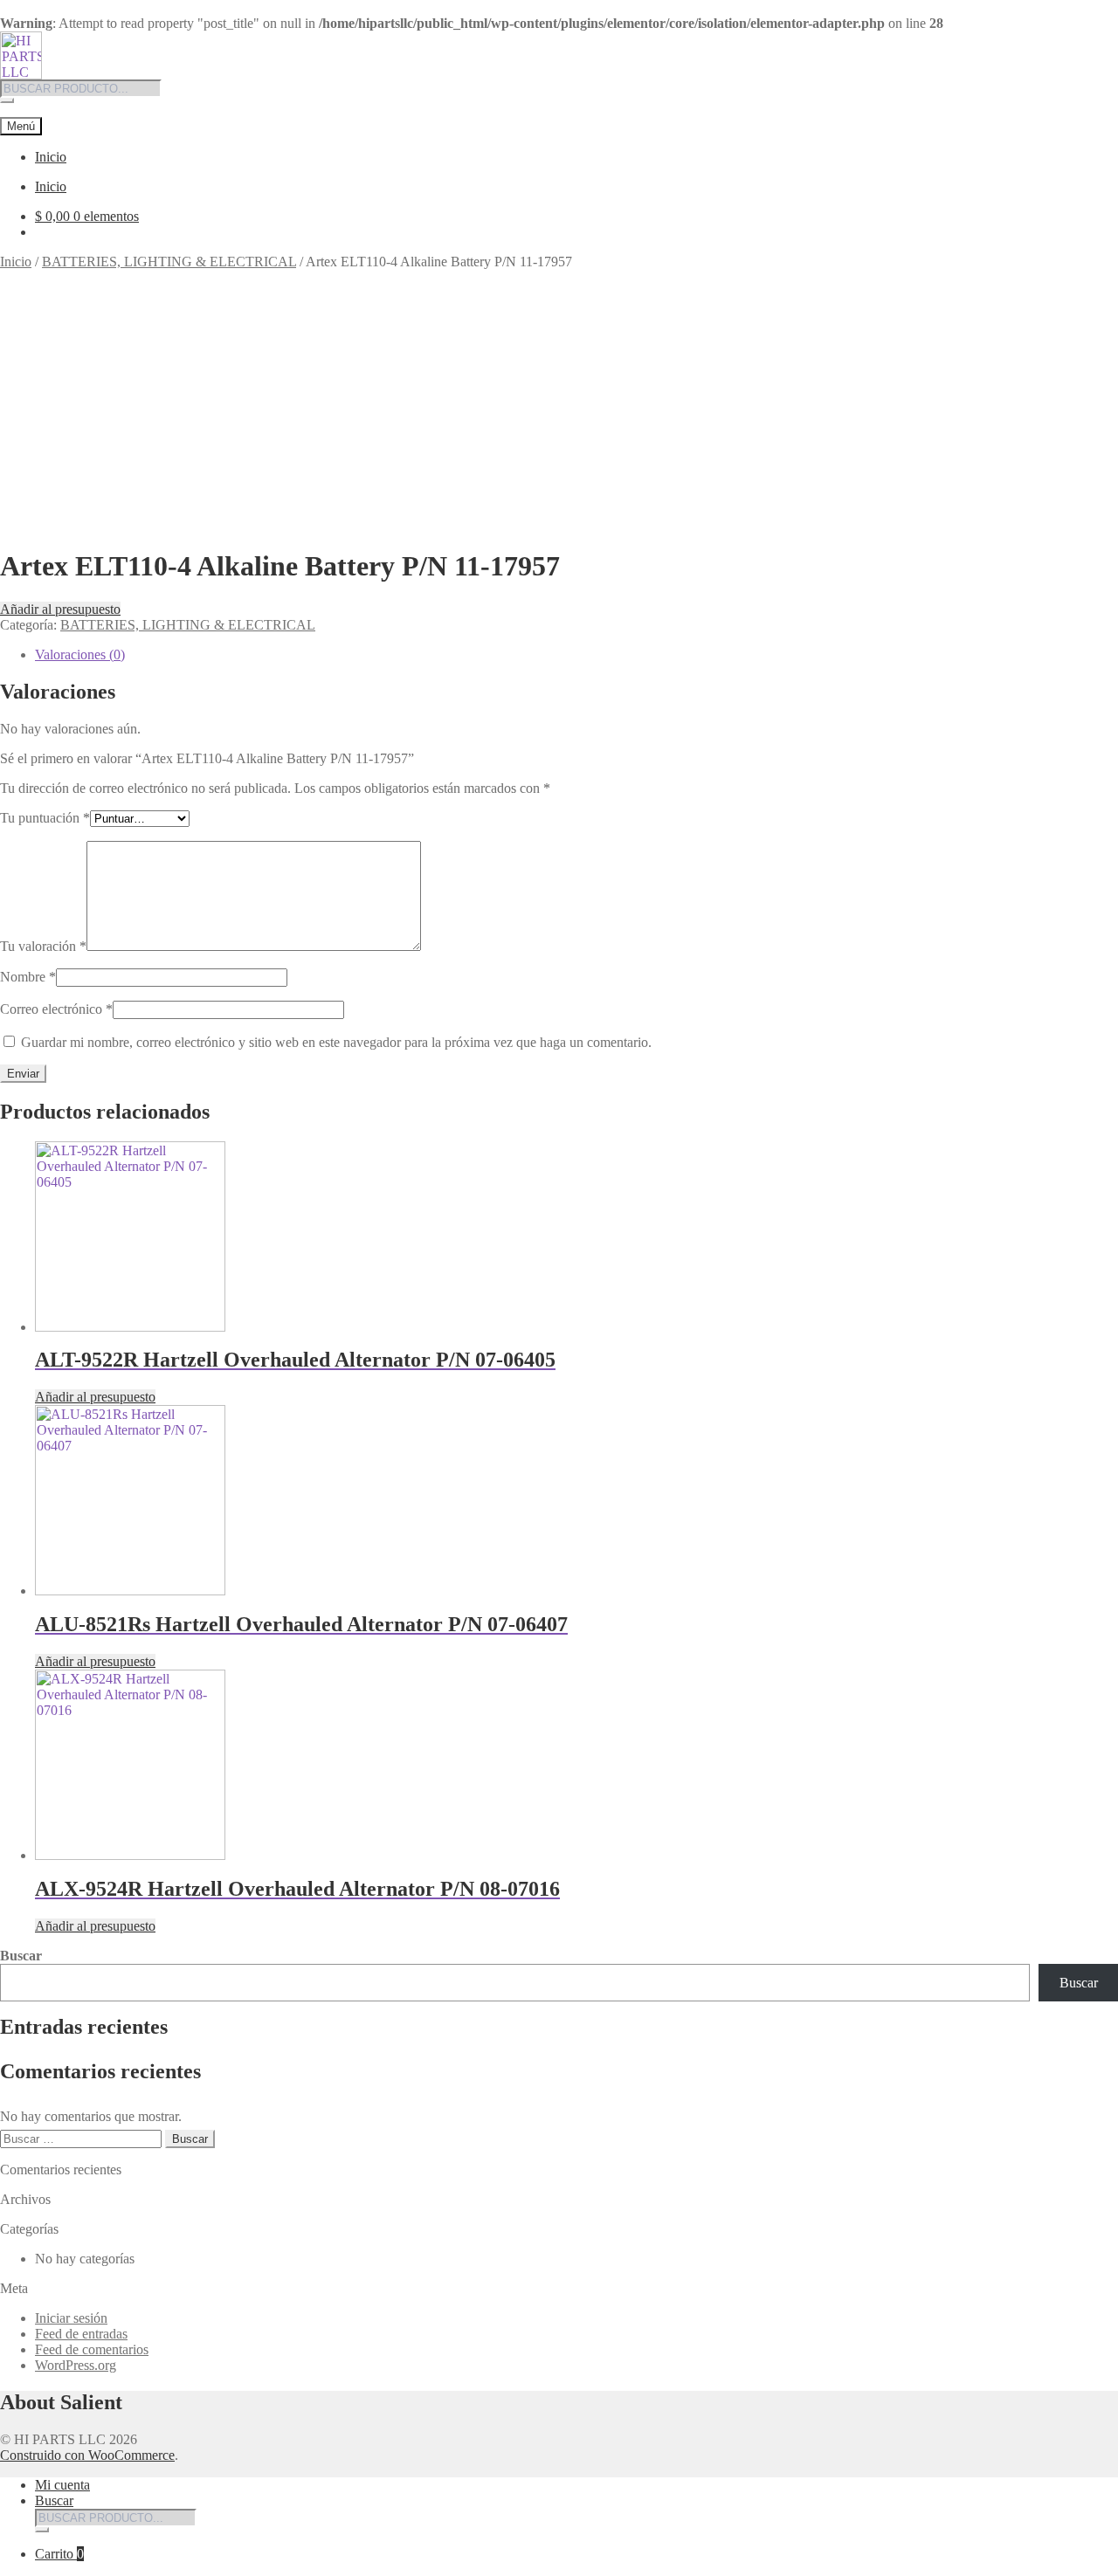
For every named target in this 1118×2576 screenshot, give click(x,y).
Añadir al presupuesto (60, 609)
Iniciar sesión (71, 2318)
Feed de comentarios (92, 2349)
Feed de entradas (81, 2334)
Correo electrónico (56, 1009)
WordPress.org (76, 2365)
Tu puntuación (45, 818)
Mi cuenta (62, 2485)
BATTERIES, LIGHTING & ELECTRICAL (169, 262)
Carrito (59, 2554)
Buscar (21, 1956)
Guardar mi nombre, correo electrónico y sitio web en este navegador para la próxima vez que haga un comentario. (336, 1042)
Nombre (28, 977)
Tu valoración (43, 946)
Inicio (51, 157)
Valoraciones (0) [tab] (80, 654)
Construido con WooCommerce (87, 2455)
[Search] (7, 100)
